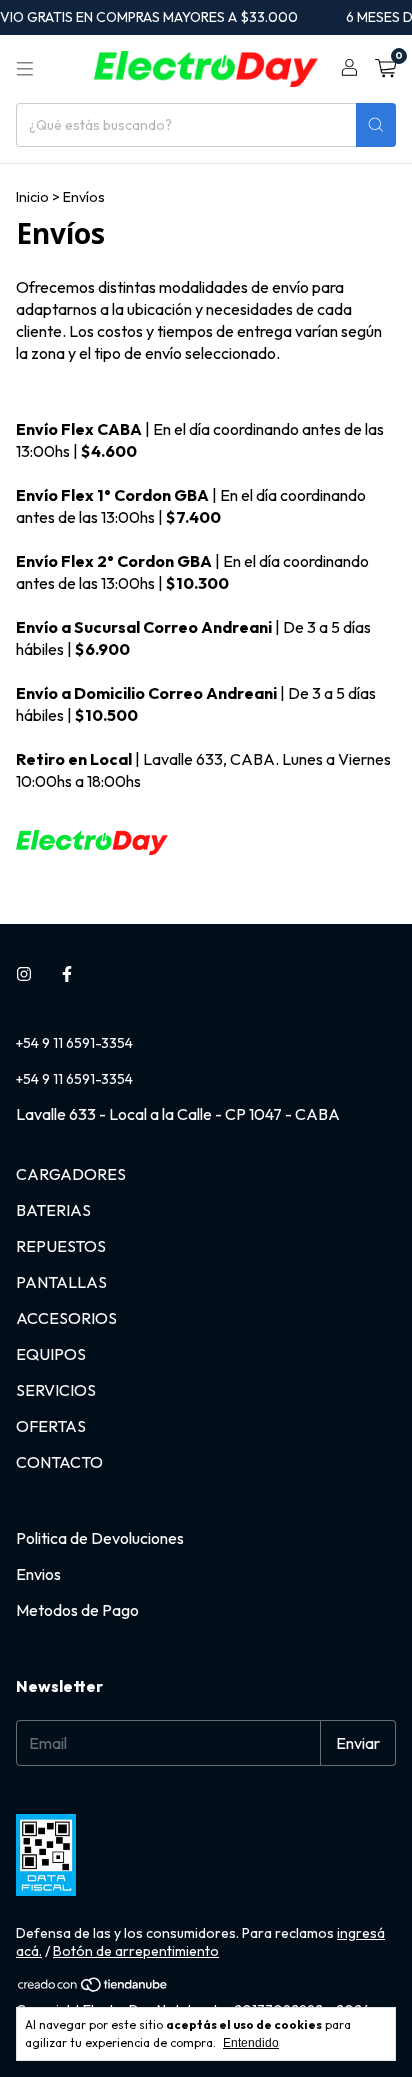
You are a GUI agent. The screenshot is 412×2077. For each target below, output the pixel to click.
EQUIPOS (51, 1354)
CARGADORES (71, 1174)
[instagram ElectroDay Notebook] (24, 974)
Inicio (32, 197)
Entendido (251, 2043)
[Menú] (25, 69)
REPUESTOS (61, 1246)
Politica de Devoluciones (100, 1538)
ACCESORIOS (66, 1318)
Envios (38, 1574)
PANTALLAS (61, 1282)
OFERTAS (51, 1426)
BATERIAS (53, 1210)
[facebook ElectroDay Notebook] (67, 974)
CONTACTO (59, 1462)
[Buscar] (376, 125)
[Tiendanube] (93, 1988)
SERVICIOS (56, 1390)
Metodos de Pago (77, 1610)
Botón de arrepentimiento (136, 1951)
